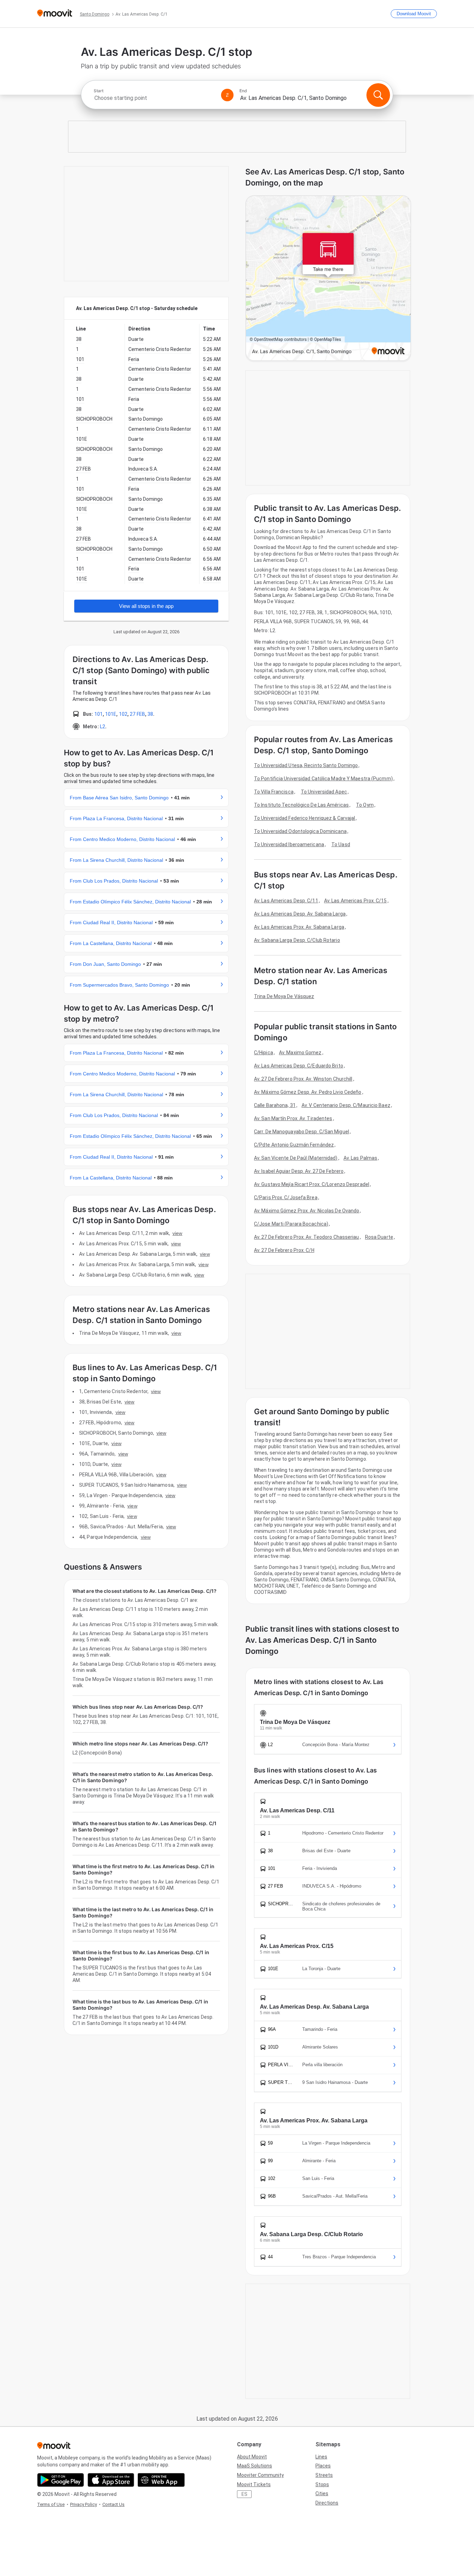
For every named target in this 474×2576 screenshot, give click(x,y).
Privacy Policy (83, 2504)
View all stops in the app (146, 606)
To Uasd (341, 844)
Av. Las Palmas (360, 1158)
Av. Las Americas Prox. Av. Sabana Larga (299, 927)
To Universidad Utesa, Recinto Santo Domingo (306, 765)
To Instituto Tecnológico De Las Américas (301, 805)
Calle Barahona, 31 (275, 1105)
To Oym (365, 805)
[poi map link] (328, 279)
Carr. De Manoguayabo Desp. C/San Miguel (302, 1132)
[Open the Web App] (161, 2480)
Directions (327, 2503)
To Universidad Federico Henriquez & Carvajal (304, 818)
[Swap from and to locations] (227, 95)
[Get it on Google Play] (61, 2480)
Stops (322, 2484)
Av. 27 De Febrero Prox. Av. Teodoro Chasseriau (307, 1237)
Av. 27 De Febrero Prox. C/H (284, 1250)
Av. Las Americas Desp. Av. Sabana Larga (300, 914)
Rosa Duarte (379, 1237)
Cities (322, 2493)
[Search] (378, 95)
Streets (324, 2475)
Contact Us (113, 2504)
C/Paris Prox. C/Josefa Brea (286, 1197)
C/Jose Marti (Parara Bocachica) (291, 1224)
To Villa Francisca (274, 792)
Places (323, 2466)
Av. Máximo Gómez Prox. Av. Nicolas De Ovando (307, 1211)
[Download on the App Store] (111, 2480)
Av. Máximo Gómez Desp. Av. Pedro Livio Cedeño (308, 1092)
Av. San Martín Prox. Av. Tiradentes (293, 1118)
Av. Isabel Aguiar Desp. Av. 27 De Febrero (299, 1171)
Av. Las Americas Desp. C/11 (286, 901)
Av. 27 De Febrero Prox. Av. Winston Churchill (303, 1079)
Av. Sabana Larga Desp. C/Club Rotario (297, 940)
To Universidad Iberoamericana (289, 844)
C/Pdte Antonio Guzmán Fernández (294, 1145)
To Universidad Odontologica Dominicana (300, 831)
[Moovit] (55, 14)
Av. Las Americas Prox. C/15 (355, 901)
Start (99, 91)
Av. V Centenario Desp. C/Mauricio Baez (346, 1105)
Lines (321, 2457)
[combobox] (154, 98)
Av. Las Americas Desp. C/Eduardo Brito (299, 1066)
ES (244, 2494)
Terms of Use (51, 2504)
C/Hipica (264, 1053)
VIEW (177, 1233)
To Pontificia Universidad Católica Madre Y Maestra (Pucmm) (323, 779)
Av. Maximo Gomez (300, 1053)
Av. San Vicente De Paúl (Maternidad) (296, 1158)
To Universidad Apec (324, 792)
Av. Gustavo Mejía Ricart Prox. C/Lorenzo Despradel (312, 1184)
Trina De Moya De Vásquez (284, 996)
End (243, 91)
